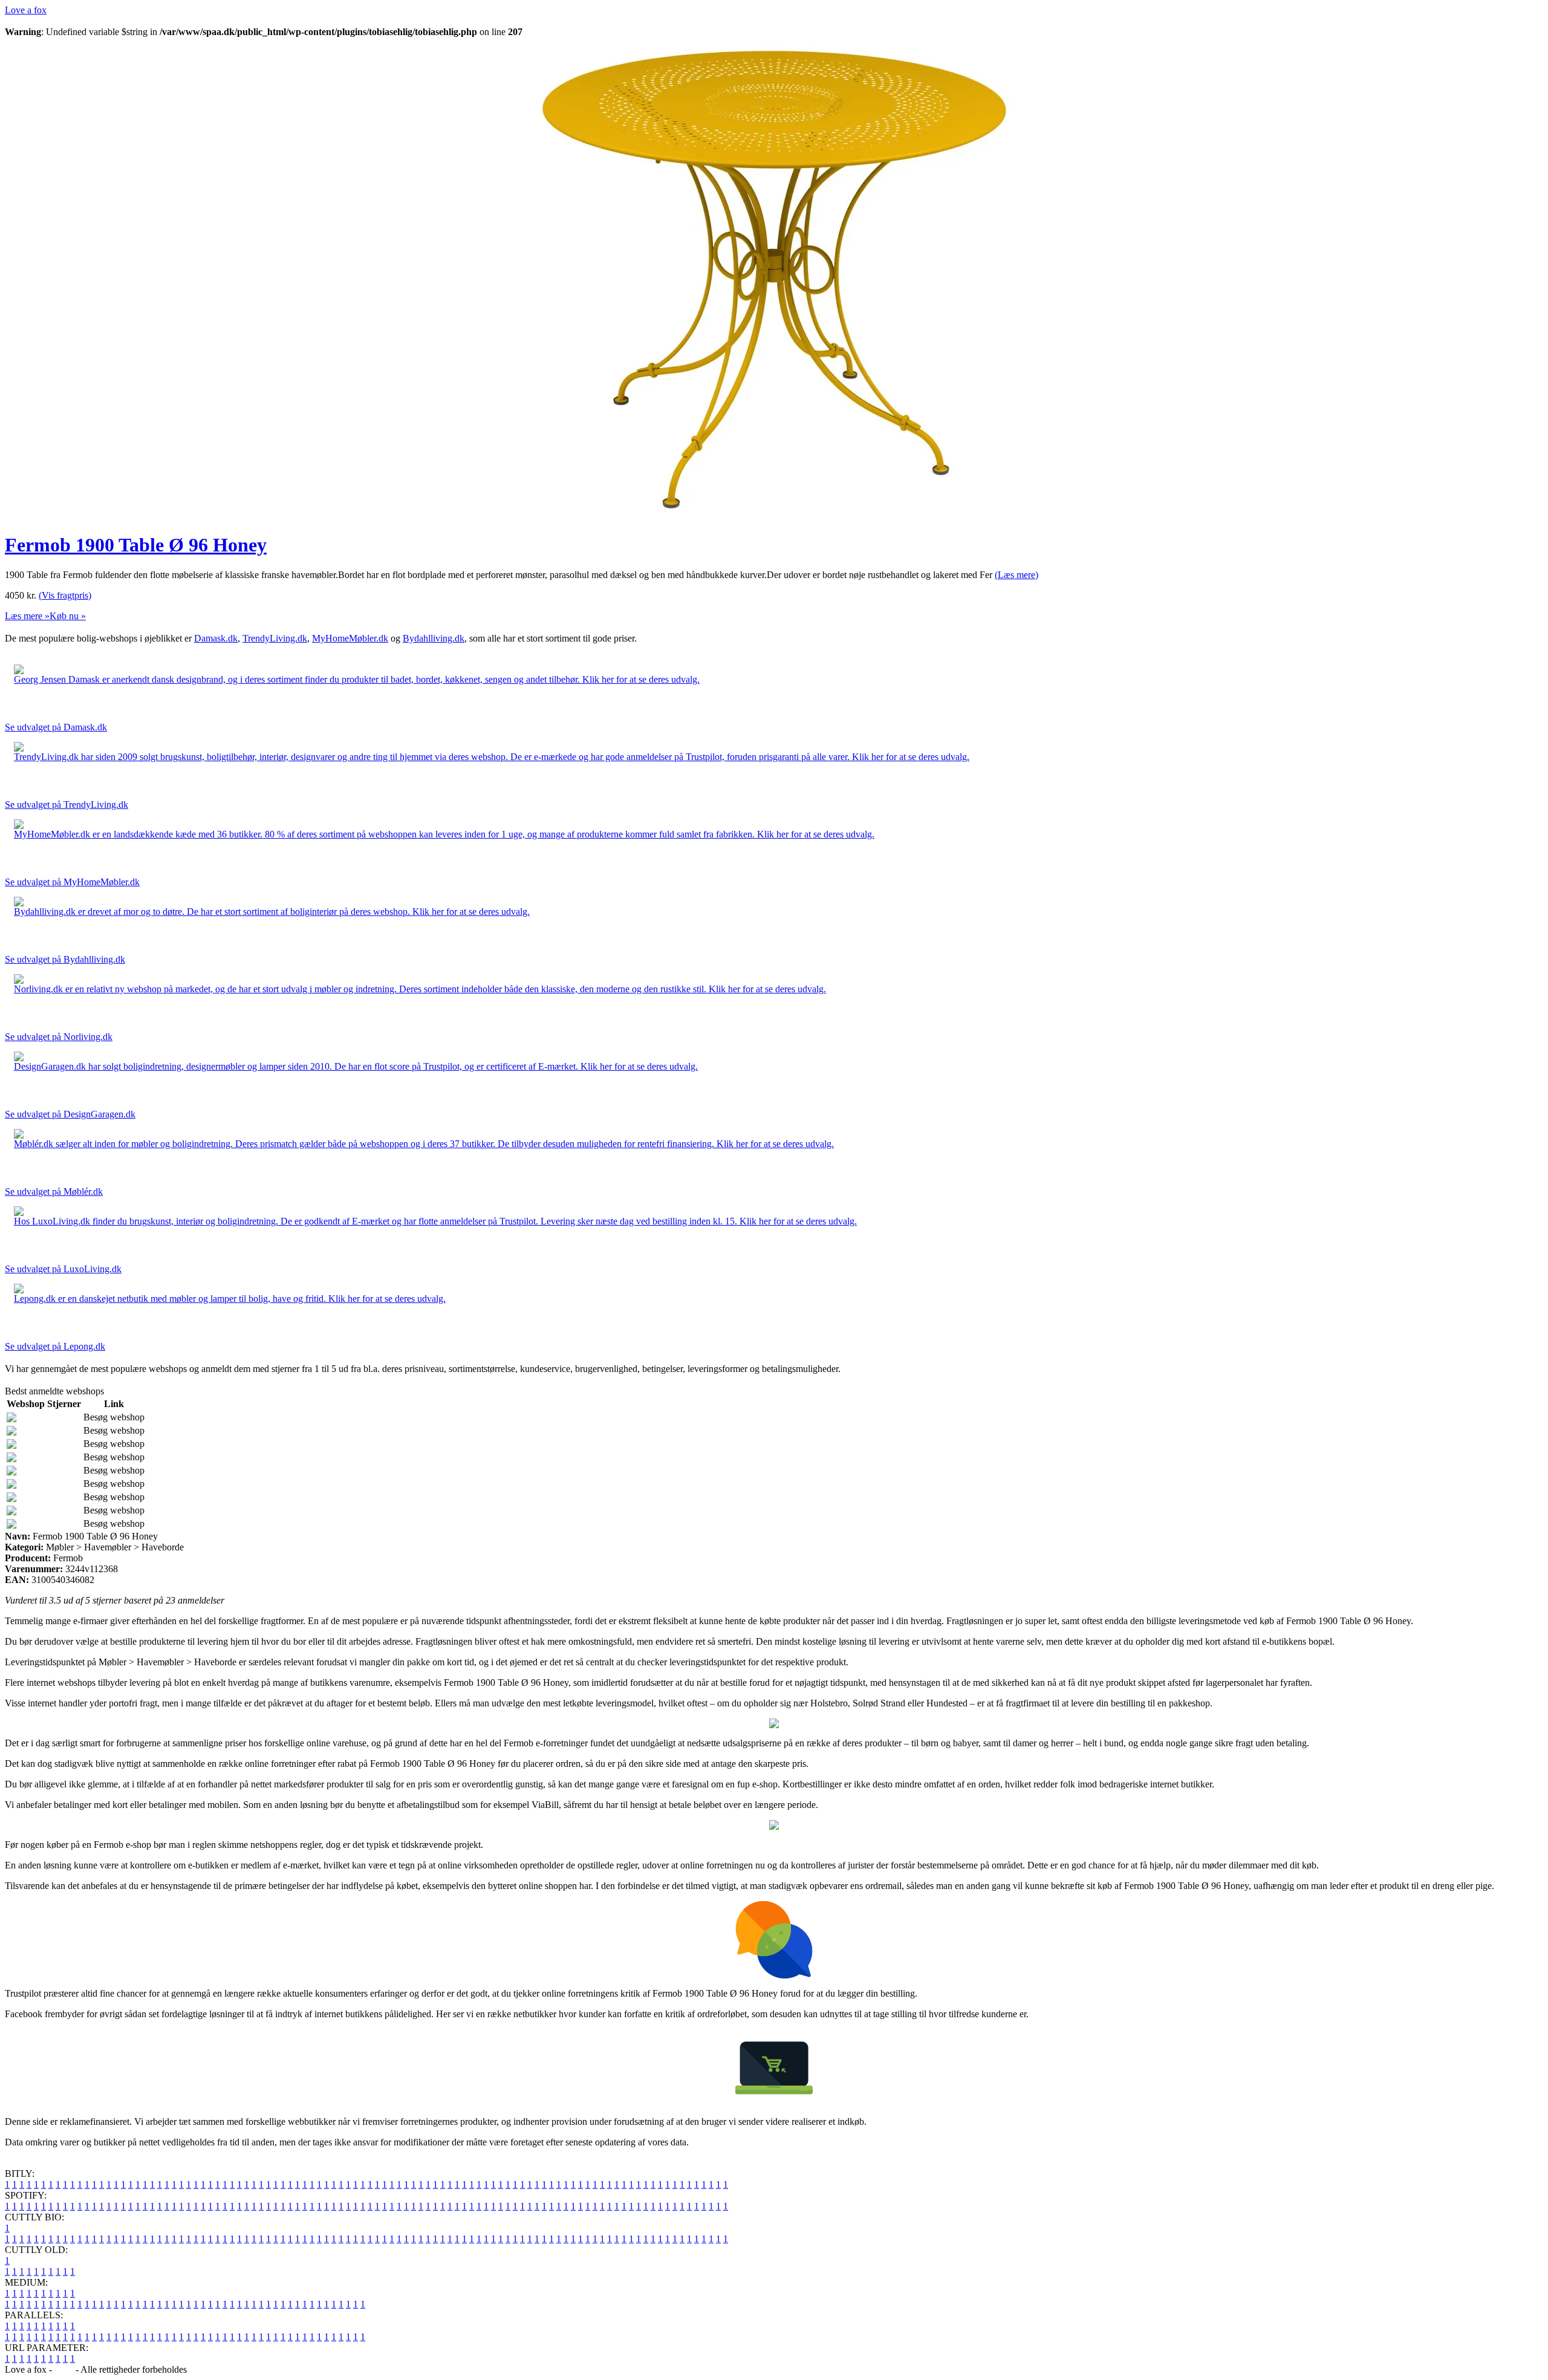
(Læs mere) (1016, 575)
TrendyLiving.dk (275, 638)
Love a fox (26, 10)
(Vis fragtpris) (65, 595)
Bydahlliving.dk (434, 638)
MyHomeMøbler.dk (350, 638)
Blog (64, 2369)
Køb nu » (68, 616)
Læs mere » (27, 616)
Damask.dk (216, 638)
